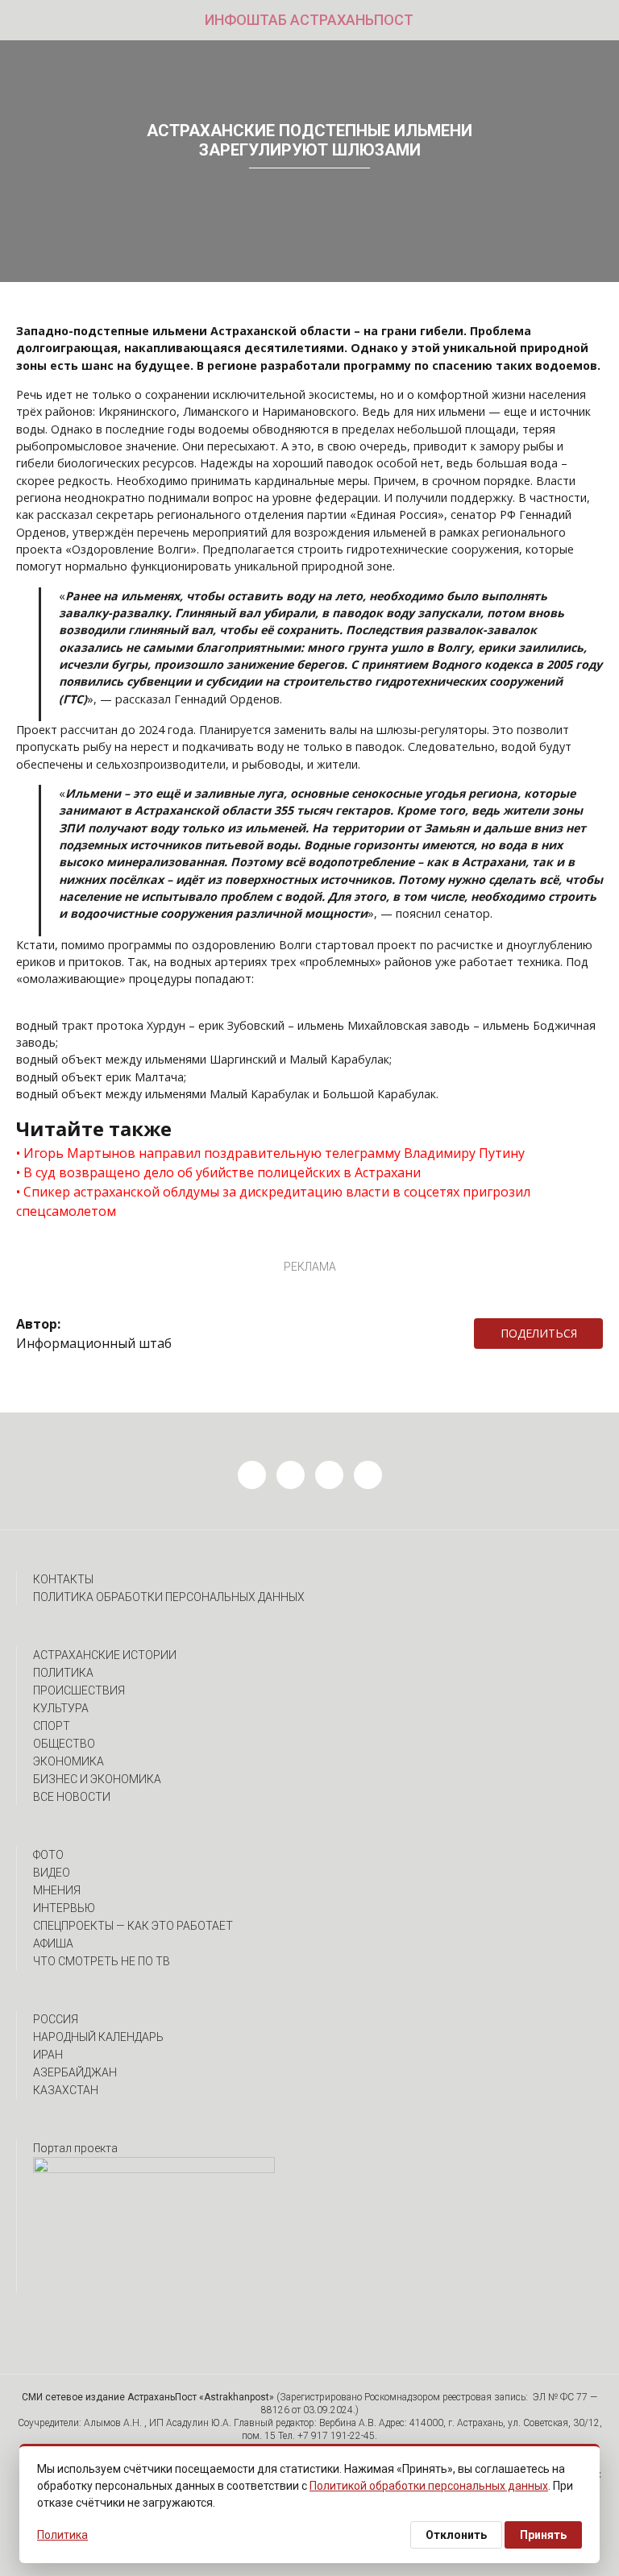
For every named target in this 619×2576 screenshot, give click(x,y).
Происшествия (79, 1690)
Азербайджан (75, 2072)
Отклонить (456, 2535)
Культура (61, 1708)
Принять (543, 2535)
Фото (48, 1855)
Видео (52, 1873)
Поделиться (539, 1333)
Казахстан (66, 2090)
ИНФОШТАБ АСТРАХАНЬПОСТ (309, 20)
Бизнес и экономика (97, 1779)
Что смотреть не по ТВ (102, 1961)
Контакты (63, 1579)
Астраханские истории (105, 1655)
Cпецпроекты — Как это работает (133, 1926)
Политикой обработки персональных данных (429, 2486)
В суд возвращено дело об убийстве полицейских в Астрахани (222, 1172)
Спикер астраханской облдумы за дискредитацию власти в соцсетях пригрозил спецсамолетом (273, 1201)
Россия (56, 2019)
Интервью (64, 1908)
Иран (48, 2055)
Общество (64, 1744)
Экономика (69, 1761)
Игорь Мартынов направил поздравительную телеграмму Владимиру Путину (274, 1153)
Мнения (57, 1890)
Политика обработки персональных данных (169, 1597)
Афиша (53, 1943)
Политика (63, 1673)
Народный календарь (98, 2037)
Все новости (72, 1797)
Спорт (52, 1726)
